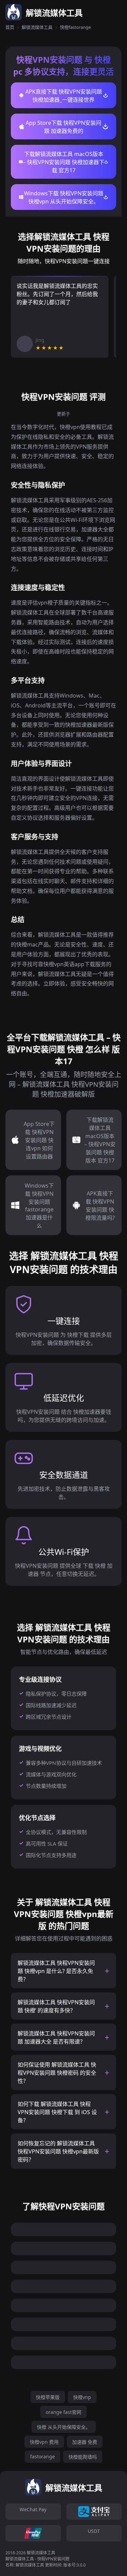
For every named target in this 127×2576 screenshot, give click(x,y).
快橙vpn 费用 (44, 2442)
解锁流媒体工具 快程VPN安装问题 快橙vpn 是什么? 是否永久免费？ (56, 1971)
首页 (10, 27)
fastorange (43, 2456)
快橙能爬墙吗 (83, 2457)
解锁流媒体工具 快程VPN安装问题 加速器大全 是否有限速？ (56, 2037)
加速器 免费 (85, 2442)
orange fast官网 (63, 2412)
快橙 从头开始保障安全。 (64, 2427)
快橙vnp (82, 2397)
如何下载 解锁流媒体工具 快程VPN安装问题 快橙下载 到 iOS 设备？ (57, 2112)
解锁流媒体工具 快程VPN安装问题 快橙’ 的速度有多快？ (56, 2006)
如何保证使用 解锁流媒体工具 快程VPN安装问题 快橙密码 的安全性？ (57, 2073)
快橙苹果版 (48, 2397)
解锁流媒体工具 (37, 27)
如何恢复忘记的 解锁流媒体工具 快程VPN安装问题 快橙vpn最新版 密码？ (58, 2151)
